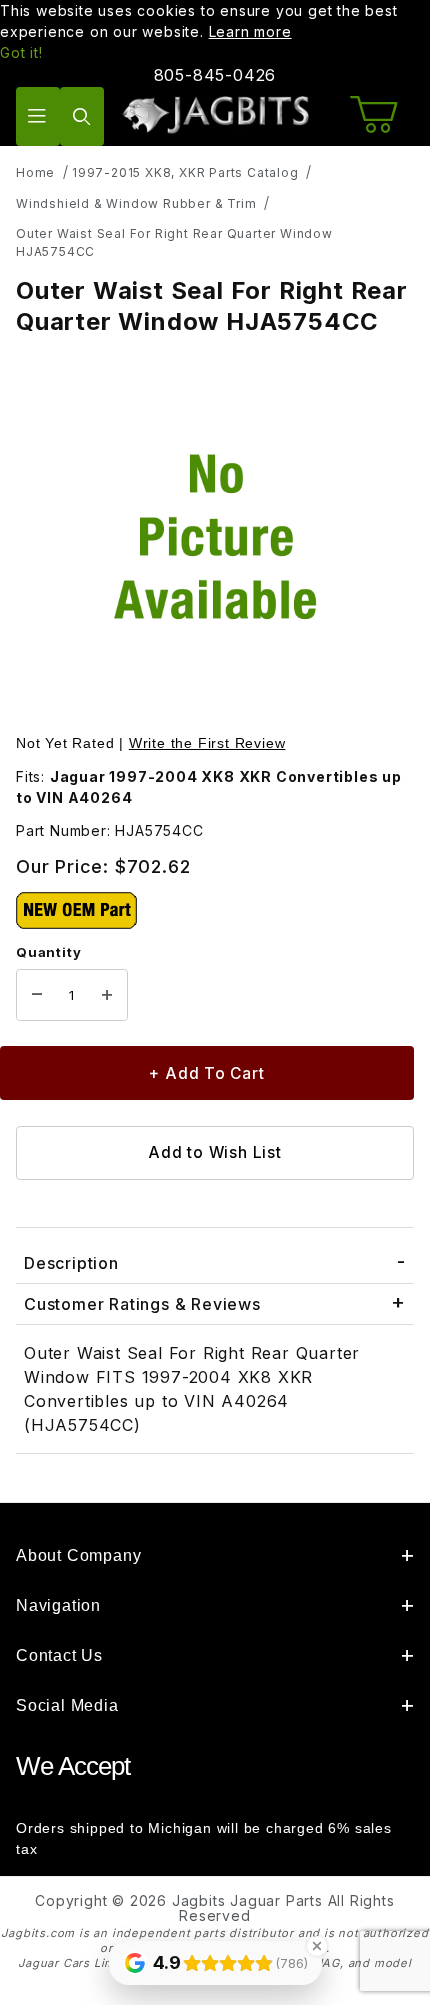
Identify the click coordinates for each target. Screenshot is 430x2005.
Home (35, 172)
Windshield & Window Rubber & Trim (136, 203)
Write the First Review (207, 743)
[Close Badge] (317, 1946)
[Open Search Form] (82, 116)
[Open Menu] (38, 116)
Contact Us (59, 1655)
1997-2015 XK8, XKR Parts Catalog (185, 172)
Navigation (58, 1605)
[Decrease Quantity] (37, 995)
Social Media (67, 1705)
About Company (78, 1555)
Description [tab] (71, 1263)
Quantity (48, 952)
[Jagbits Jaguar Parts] (215, 114)
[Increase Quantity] (107, 995)
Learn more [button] (250, 31)
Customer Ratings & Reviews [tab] (142, 1304)
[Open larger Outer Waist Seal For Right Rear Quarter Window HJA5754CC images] (215, 537)
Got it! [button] (21, 52)
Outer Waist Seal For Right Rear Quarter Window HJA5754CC (174, 242)
